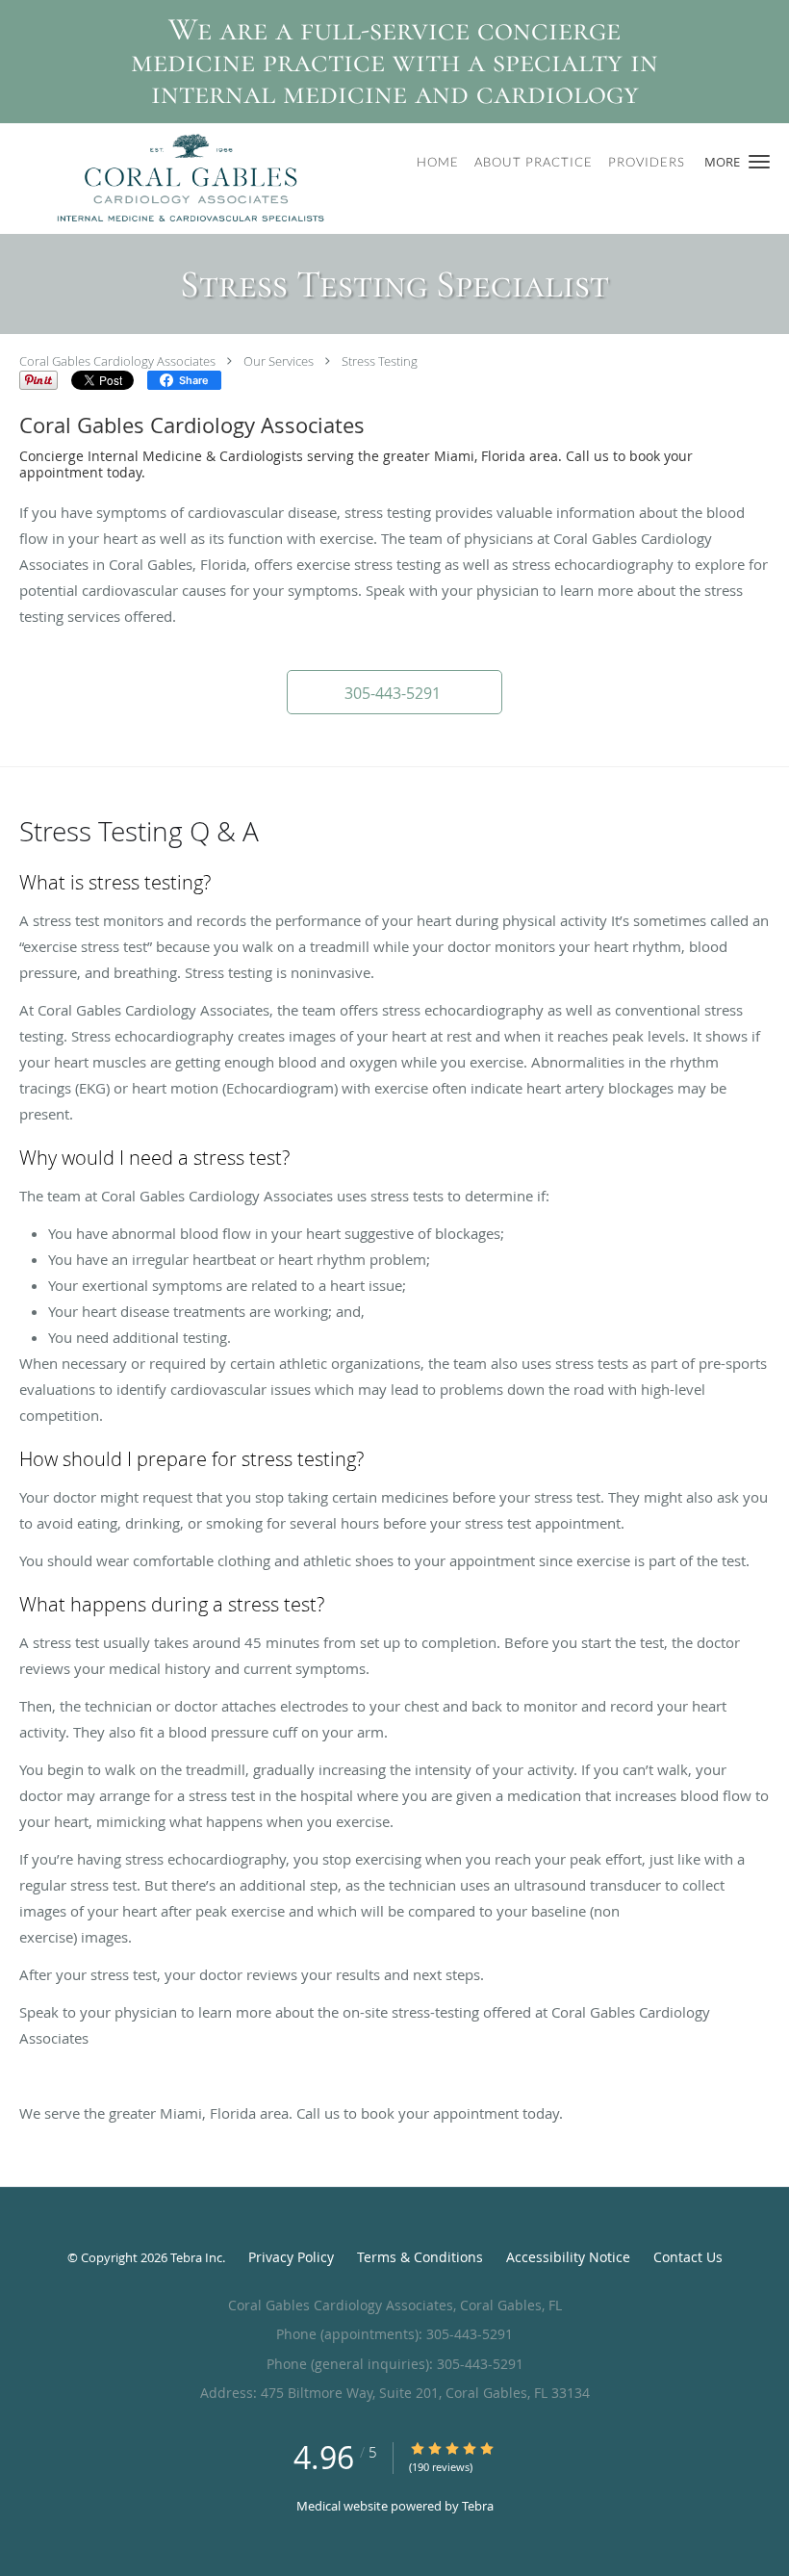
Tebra (478, 2506)
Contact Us (688, 2257)
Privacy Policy (291, 2257)
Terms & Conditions (420, 2257)
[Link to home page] (167, 179)
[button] (759, 162)
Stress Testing (380, 361)
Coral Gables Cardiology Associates (117, 361)
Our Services (279, 361)
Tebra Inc (196, 2257)
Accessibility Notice (568, 2257)
